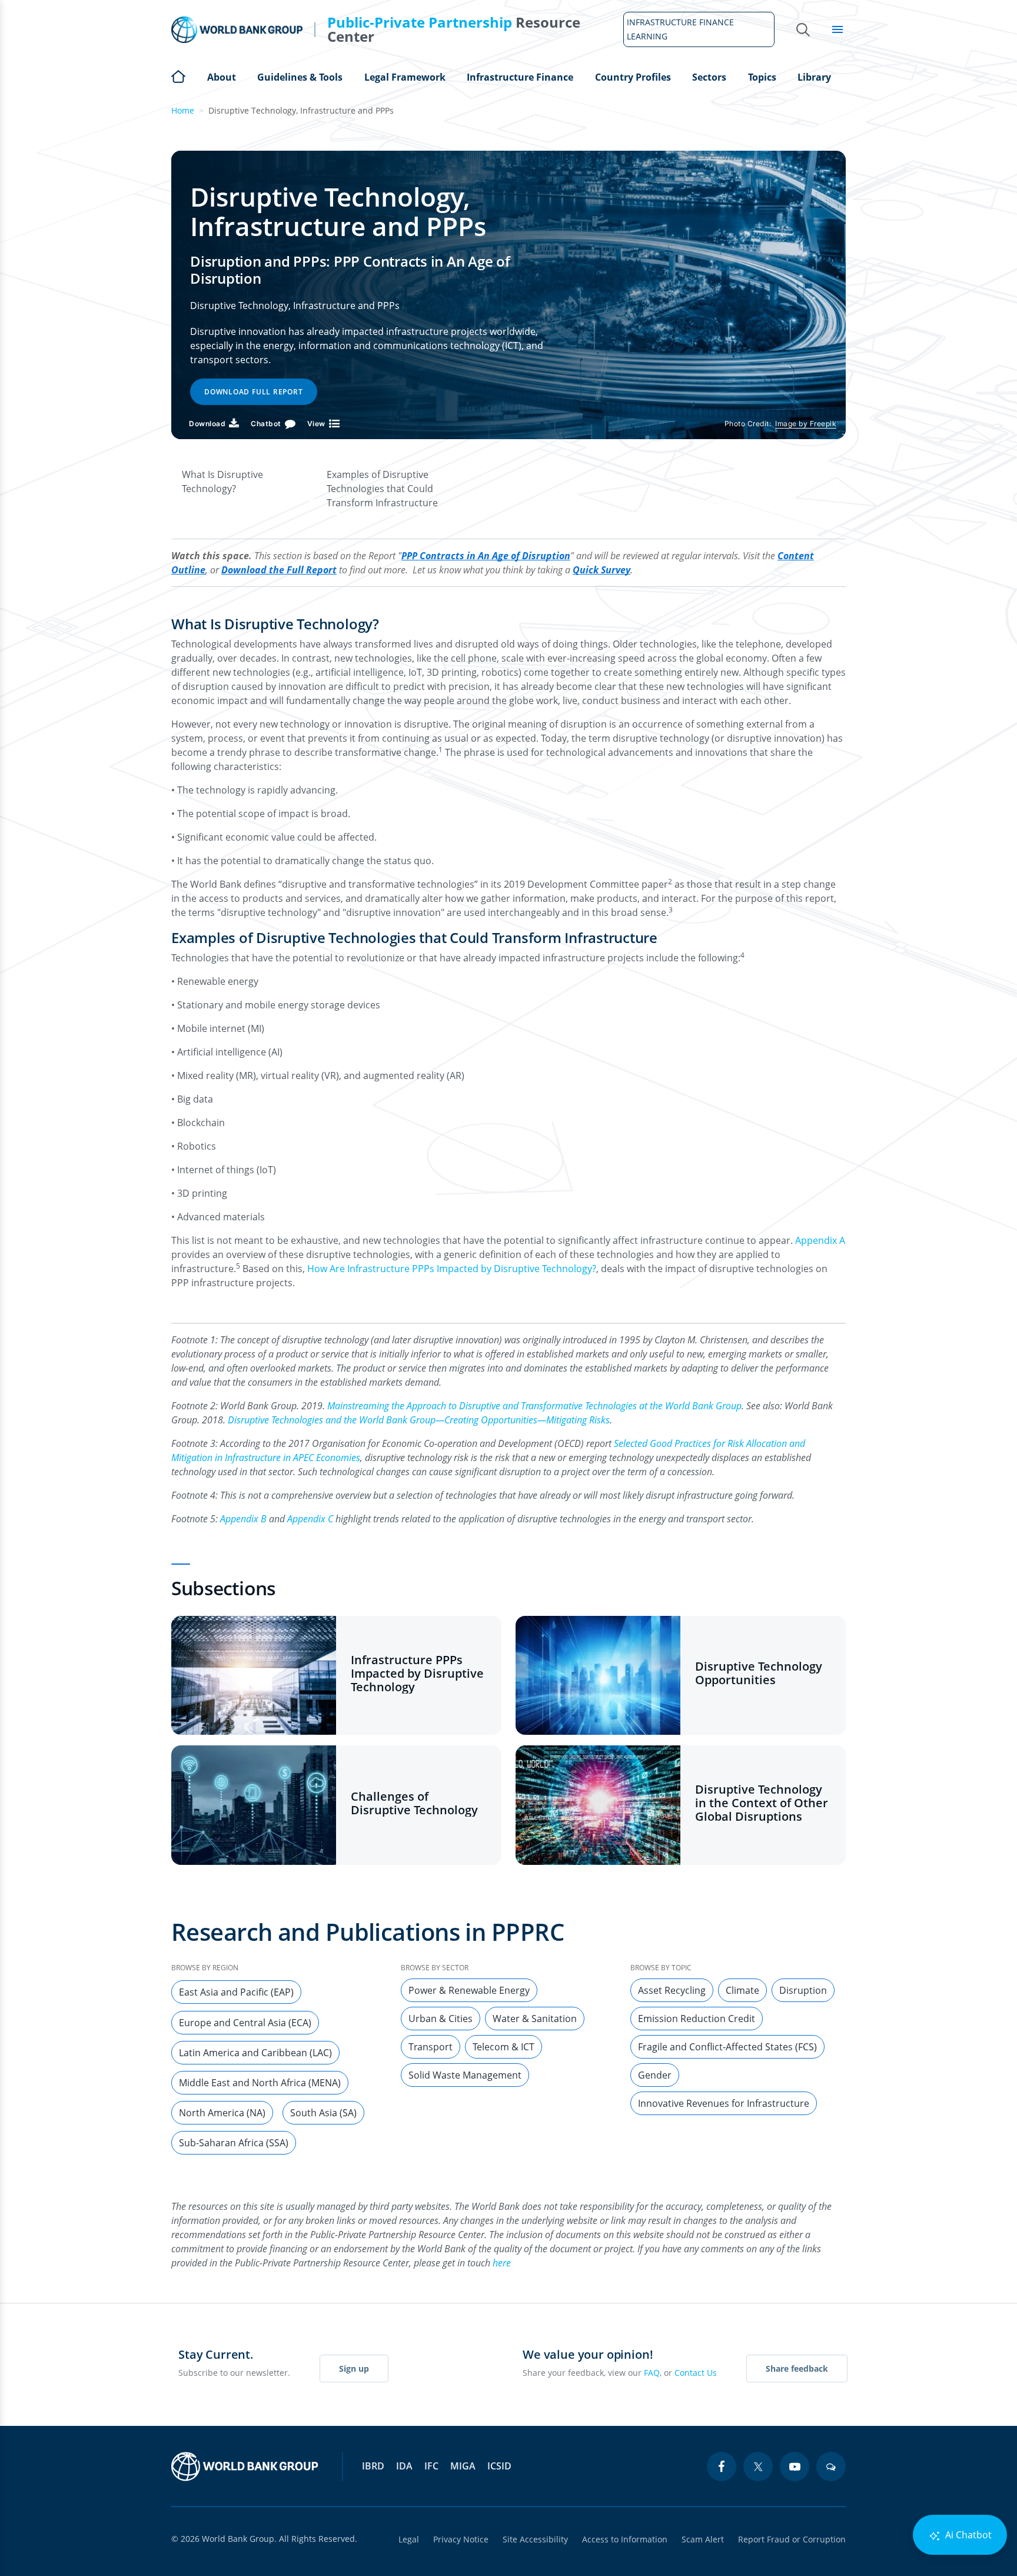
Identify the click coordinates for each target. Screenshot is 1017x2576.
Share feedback (797, 2368)
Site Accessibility (535, 2539)
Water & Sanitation (535, 2019)
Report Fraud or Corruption (792, 2539)
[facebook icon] (722, 2467)
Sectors (709, 77)
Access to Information (625, 2539)
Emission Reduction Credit (697, 2019)
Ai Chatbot (967, 2535)
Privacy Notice (461, 2539)
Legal (409, 2539)
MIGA (463, 2466)
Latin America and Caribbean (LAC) (255, 2053)
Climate (742, 1990)
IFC (431, 2466)
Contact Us (696, 2373)
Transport (431, 2047)
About (222, 77)
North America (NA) (222, 2113)
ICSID (499, 2466)
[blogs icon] (831, 2467)
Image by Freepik (806, 424)
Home (178, 75)
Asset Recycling (672, 1990)
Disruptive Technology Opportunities (759, 1673)
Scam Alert (703, 2539)
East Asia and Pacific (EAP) (236, 1992)
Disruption (803, 1990)
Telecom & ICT (503, 2047)
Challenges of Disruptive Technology (414, 1803)
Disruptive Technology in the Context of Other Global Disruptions (762, 1803)
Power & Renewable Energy (469, 1990)
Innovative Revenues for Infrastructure (724, 2103)
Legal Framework (405, 77)
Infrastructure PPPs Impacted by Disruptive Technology (417, 1673)
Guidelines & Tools (300, 77)
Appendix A (820, 1240)
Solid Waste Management (465, 2075)
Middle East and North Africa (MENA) (260, 2083)
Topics (762, 77)
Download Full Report (254, 392)
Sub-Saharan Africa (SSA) (234, 2143)
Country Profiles (633, 77)
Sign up (354, 2368)
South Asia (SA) (323, 2113)
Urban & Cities (441, 2019)
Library (814, 77)
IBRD (373, 2466)
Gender (655, 2075)
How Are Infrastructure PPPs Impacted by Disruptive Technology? (452, 1269)
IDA (404, 2466)
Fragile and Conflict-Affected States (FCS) (727, 2047)
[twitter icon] (758, 2467)
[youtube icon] (795, 2467)
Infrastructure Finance (520, 77)
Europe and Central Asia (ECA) (245, 2023)
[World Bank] (245, 2467)
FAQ (652, 2373)
